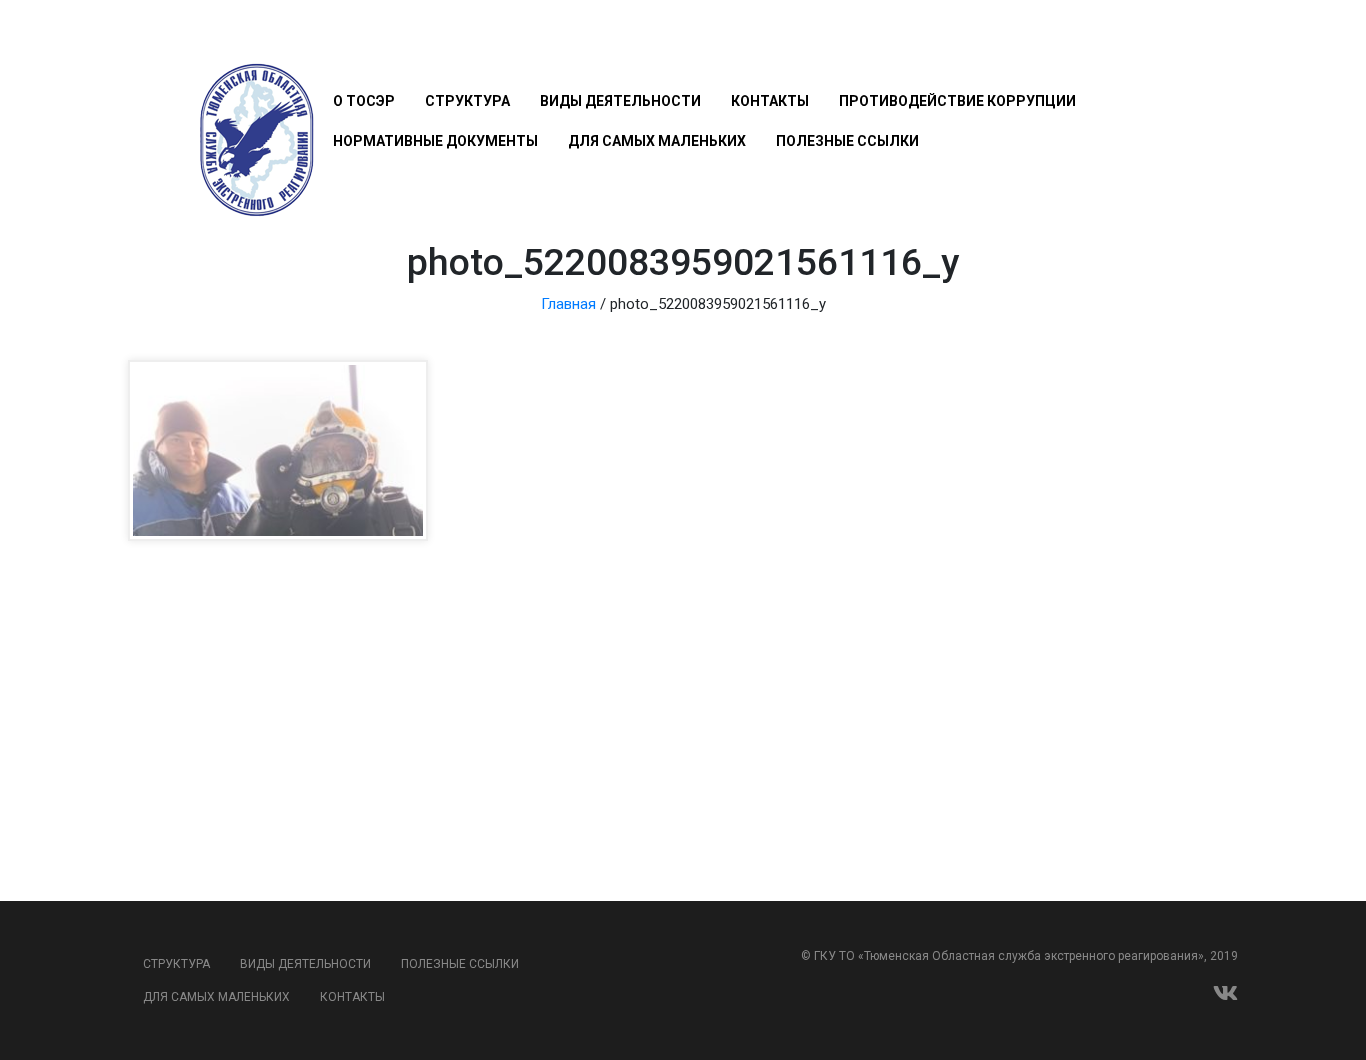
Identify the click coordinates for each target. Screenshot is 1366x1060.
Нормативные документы (435, 141)
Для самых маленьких (657, 141)
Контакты (770, 101)
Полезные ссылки (847, 141)
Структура (467, 101)
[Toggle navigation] (344, 42)
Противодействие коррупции (957, 101)
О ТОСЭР (364, 101)
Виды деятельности (620, 101)
